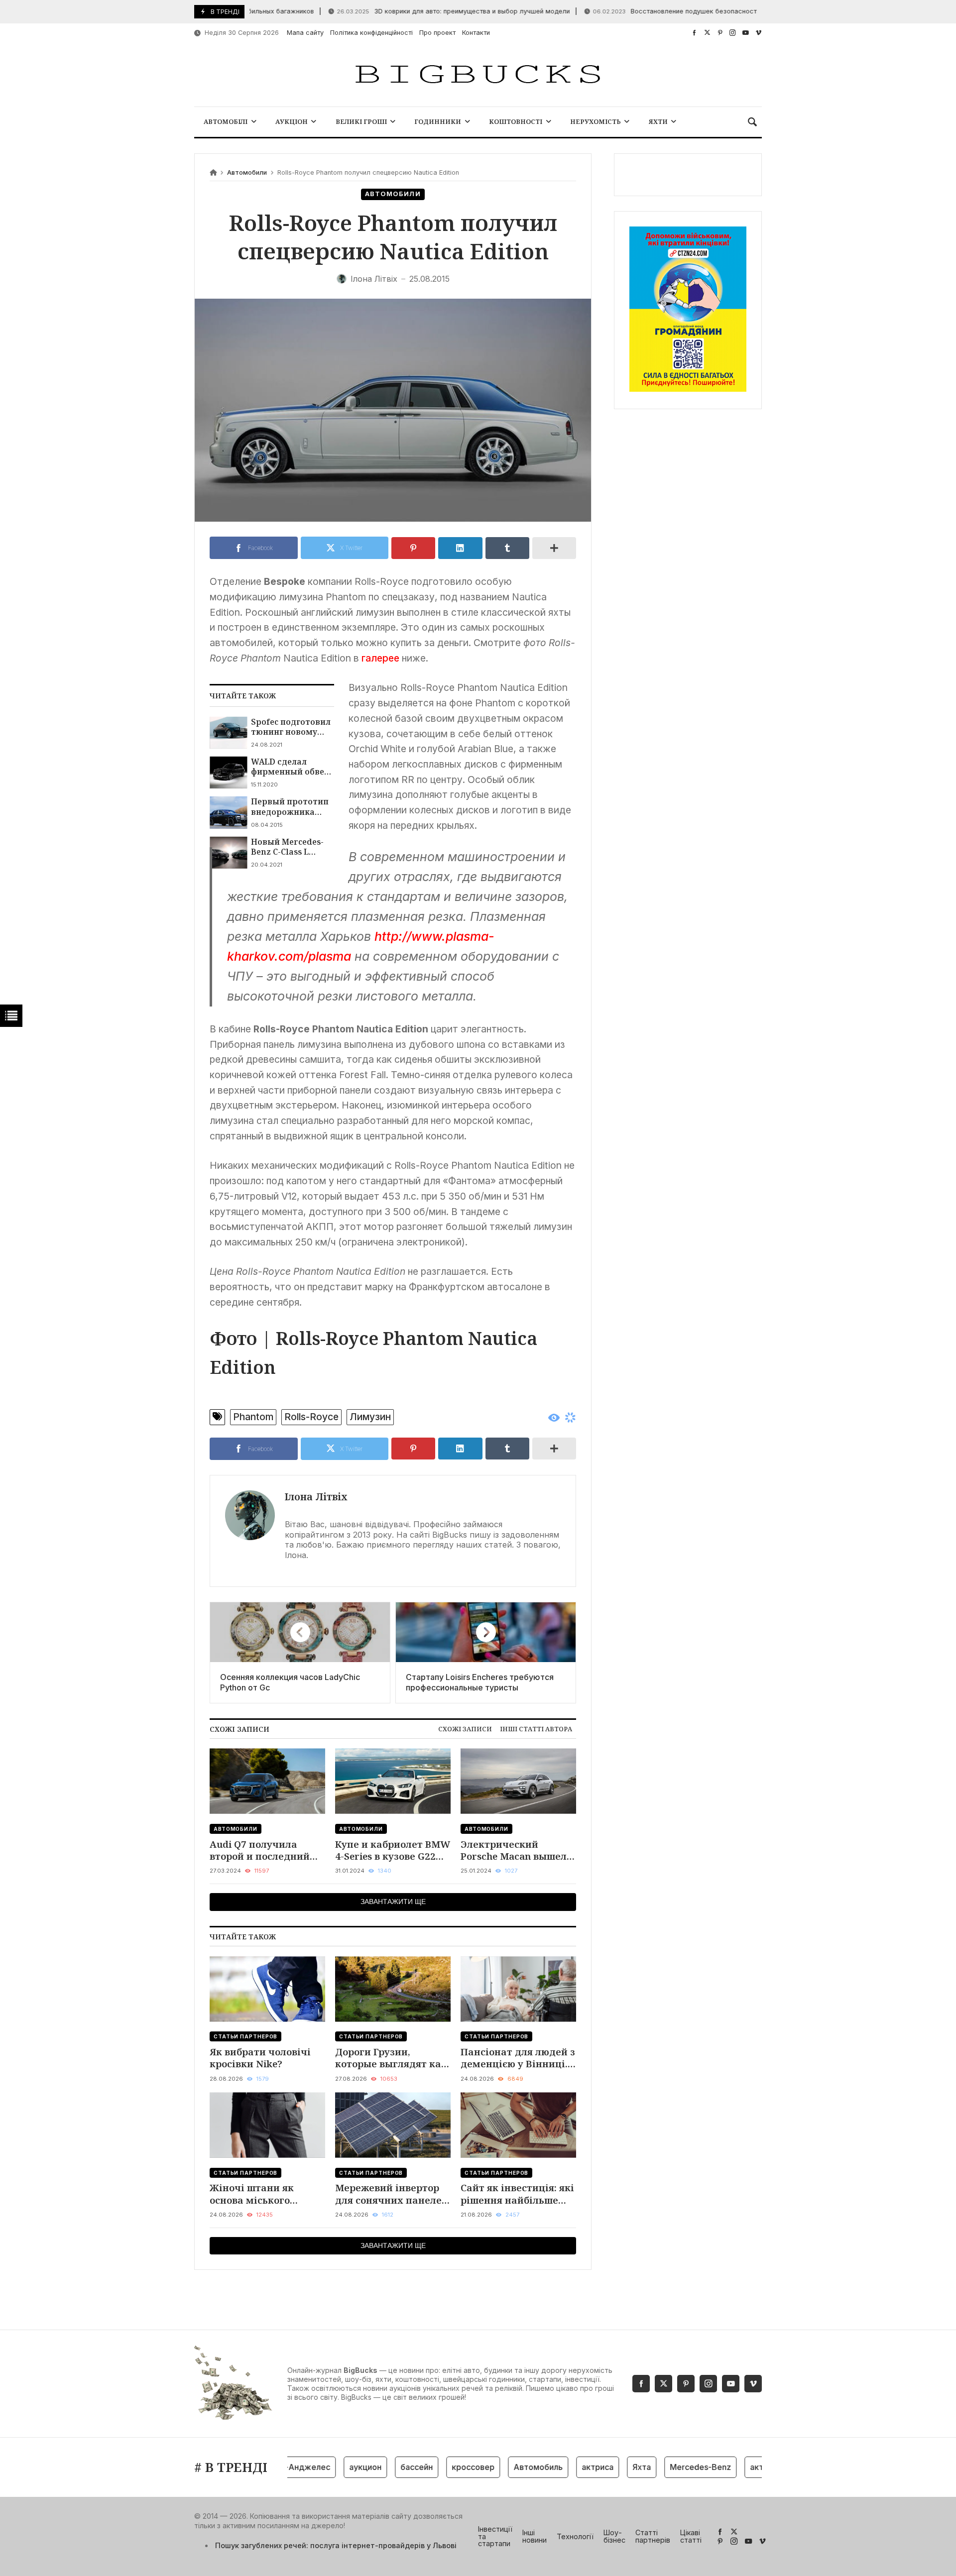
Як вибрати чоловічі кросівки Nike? (260, 2058)
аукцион (329, 2467)
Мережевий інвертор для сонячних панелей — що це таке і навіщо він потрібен (392, 2194)
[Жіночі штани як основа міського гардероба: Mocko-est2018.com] (267, 2125)
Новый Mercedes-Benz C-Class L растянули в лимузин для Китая (292, 847)
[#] (694, 33)
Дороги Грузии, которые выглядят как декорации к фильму (391, 2058)
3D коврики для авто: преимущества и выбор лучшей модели (410, 11)
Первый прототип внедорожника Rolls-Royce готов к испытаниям (290, 807)
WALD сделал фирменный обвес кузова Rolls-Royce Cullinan (290, 767)
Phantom (253, 1417)
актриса (562, 2467)
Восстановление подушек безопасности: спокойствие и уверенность (679, 11)
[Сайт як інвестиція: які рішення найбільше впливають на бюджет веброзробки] (518, 2125)
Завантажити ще (393, 1902)
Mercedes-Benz (664, 2467)
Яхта (606, 2467)
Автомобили (247, 172)
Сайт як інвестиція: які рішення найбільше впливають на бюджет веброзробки (517, 2194)
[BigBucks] (478, 75)
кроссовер (437, 2467)
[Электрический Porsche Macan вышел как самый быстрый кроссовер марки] (518, 1781)
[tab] (465, 1729)
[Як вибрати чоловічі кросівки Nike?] (267, 1989)
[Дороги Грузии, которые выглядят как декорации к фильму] (393, 1989)
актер (726, 2467)
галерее (380, 658)
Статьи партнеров (245, 2036)
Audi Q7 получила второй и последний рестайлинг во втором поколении (265, 1850)
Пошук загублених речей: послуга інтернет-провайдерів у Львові (336, 2545)
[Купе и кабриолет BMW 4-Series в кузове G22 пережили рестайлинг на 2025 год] (393, 1781)
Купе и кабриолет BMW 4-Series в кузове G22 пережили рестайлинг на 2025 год (393, 1850)
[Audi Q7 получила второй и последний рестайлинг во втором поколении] (267, 1781)
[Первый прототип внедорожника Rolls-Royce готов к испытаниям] (228, 812)
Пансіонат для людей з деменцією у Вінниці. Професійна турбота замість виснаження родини (518, 2058)
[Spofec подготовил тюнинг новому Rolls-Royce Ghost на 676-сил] (228, 733)
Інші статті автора (536, 1729)
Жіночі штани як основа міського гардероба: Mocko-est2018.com (255, 2194)
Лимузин (370, 1417)
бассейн (381, 2467)
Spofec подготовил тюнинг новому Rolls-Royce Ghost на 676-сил (293, 727)
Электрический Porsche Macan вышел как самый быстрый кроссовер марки (514, 1850)
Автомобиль (502, 2467)
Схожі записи (465, 1729)
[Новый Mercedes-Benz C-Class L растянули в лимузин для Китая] (228, 853)
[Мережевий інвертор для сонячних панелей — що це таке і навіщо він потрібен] (393, 2125)
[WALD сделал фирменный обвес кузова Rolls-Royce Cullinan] (228, 773)
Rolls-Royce (311, 1417)
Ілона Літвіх (316, 1497)
